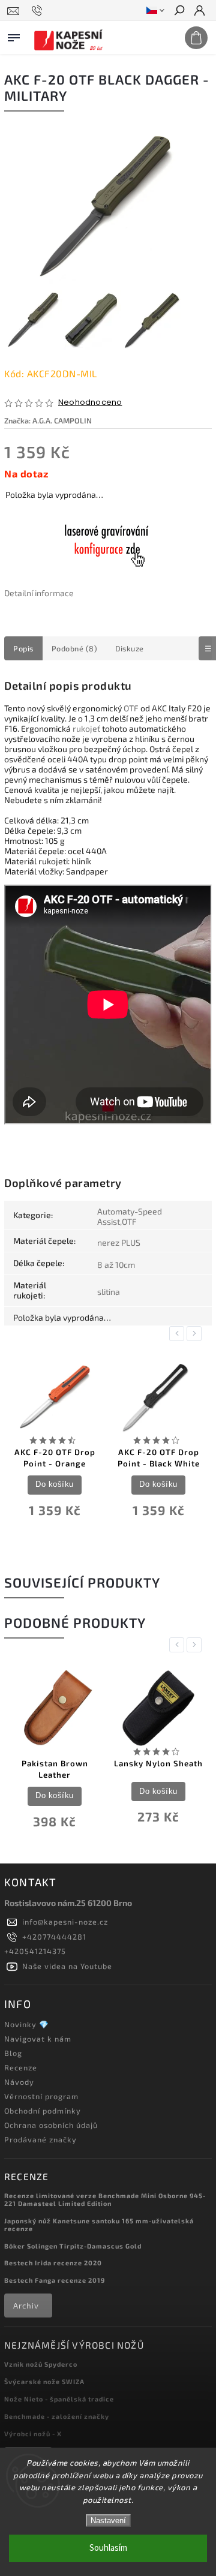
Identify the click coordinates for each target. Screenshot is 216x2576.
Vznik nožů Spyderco (41, 2364)
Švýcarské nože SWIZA (44, 2381)
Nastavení (108, 2521)
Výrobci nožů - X (33, 2434)
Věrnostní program (41, 2096)
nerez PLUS (119, 1242)
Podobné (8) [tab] (75, 648)
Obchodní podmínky (43, 2111)
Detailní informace (39, 593)
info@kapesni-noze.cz (65, 1922)
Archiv (26, 2306)
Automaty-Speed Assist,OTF (130, 1216)
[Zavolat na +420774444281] (39, 11)
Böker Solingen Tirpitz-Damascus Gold (73, 2246)
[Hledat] (179, 11)
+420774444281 (54, 1937)
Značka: (48, 420)
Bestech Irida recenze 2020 (53, 2263)
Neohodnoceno (90, 403)
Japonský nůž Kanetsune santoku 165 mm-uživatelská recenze (99, 2225)
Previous (179, 1334)
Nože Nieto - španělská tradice (59, 2399)
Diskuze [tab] (130, 648)
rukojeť (86, 728)
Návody (19, 2082)
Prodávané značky (40, 2139)
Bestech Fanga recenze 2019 (55, 2280)
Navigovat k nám (38, 2039)
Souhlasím (108, 2548)
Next (196, 1334)
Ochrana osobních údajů (51, 2125)
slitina (109, 1292)
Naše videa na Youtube (67, 1966)
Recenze (21, 2067)
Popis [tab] (23, 648)
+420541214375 (35, 1951)
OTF (131, 708)
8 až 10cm (116, 1265)
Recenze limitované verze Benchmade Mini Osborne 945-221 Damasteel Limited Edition (105, 2199)
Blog (13, 2053)
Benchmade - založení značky (57, 2416)
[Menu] (14, 35)
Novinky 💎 (27, 2024)
